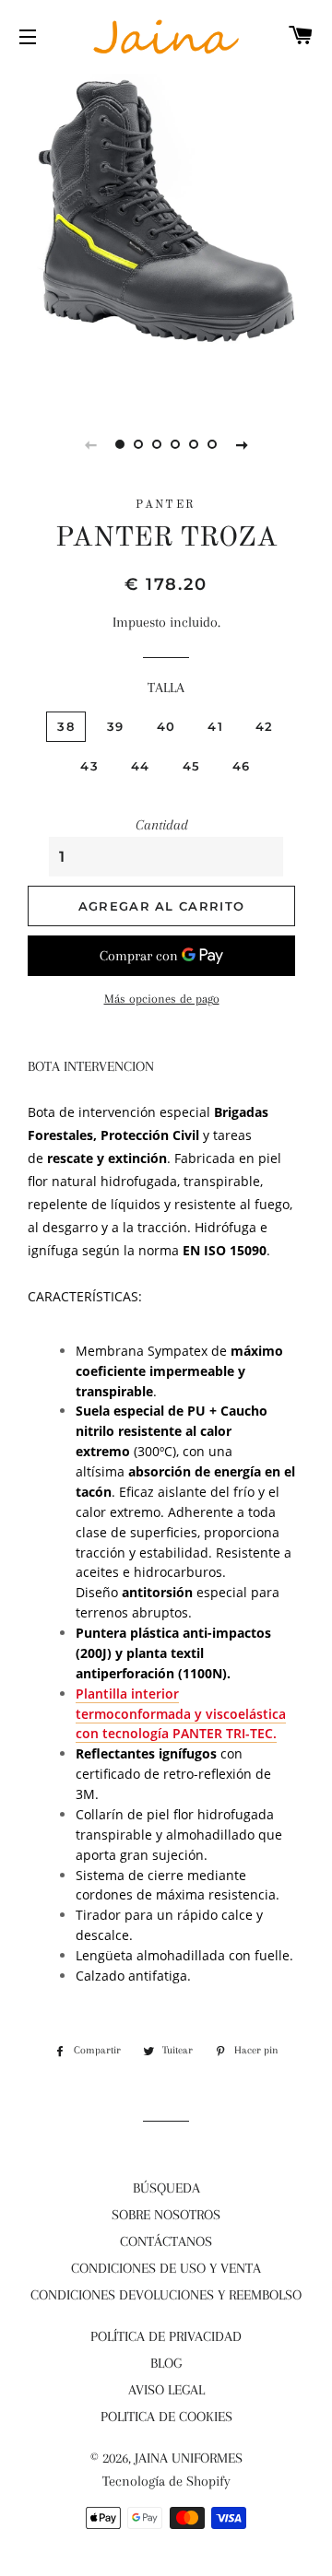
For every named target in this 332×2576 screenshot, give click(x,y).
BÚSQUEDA (166, 2188)
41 (215, 726)
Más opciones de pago (162, 999)
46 (242, 766)
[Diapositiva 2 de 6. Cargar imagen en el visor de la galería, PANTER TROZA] (138, 444)
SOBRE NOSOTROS (166, 2215)
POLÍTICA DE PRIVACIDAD (166, 2336)
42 (265, 726)
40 (166, 726)
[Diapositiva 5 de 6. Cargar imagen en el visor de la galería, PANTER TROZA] (194, 444)
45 (192, 766)
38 (66, 726)
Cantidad (162, 825)
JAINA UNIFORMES (189, 2458)
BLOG (166, 2363)
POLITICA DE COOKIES (166, 2417)
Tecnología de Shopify (166, 2481)
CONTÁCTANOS (166, 2241)
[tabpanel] (166, 235)
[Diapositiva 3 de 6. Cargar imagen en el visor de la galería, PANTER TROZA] (157, 444)
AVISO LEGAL (166, 2390)
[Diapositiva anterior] (90, 444)
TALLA (166, 688)
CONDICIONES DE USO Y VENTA (166, 2268)
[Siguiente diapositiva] (242, 444)
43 (89, 766)
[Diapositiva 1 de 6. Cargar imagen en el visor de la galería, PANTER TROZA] (120, 444)
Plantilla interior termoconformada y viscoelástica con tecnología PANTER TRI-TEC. (181, 1714)
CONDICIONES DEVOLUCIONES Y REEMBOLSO (166, 2295)
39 (116, 726)
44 (141, 766)
